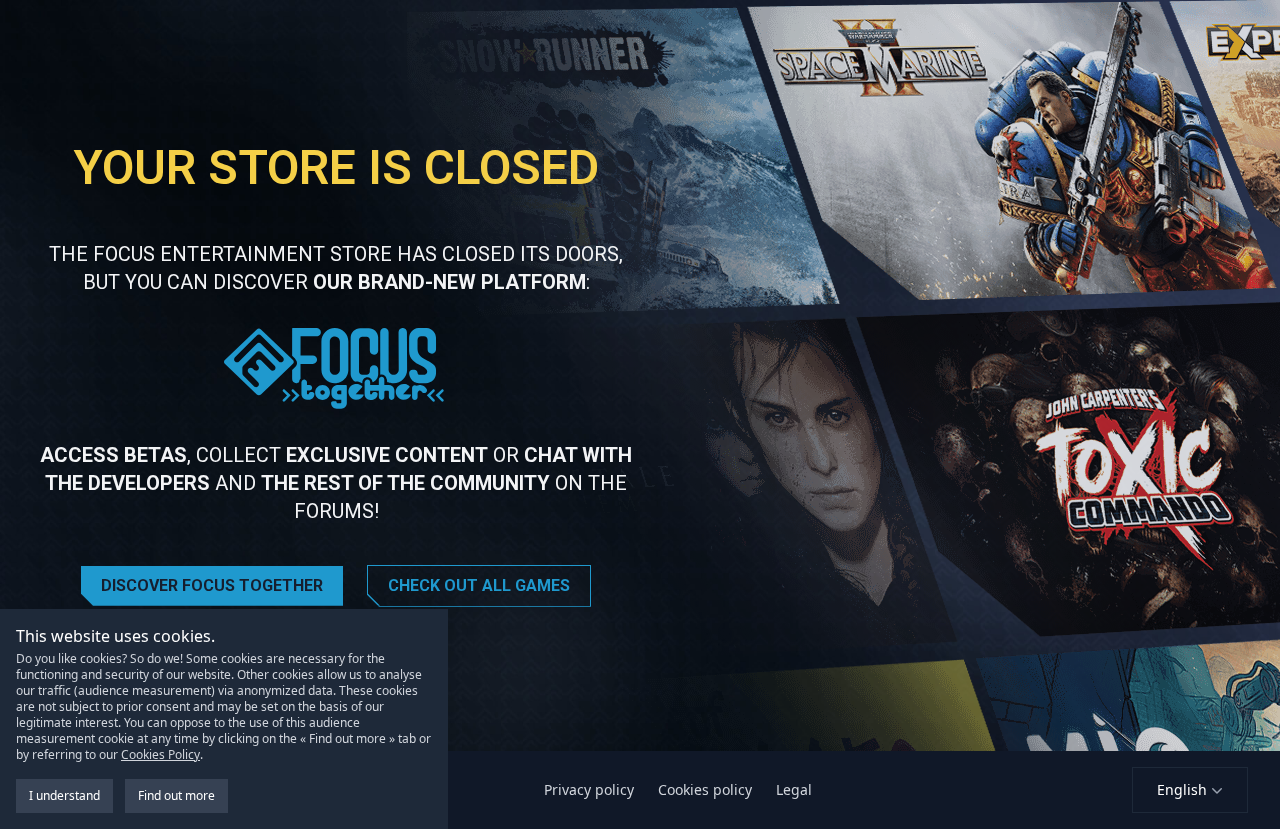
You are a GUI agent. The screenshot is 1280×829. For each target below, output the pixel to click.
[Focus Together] (336, 368)
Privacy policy (589, 789)
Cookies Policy (160, 754)
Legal (794, 789)
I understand (64, 795)
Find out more (176, 795)
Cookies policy (705, 789)
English (1182, 789)
